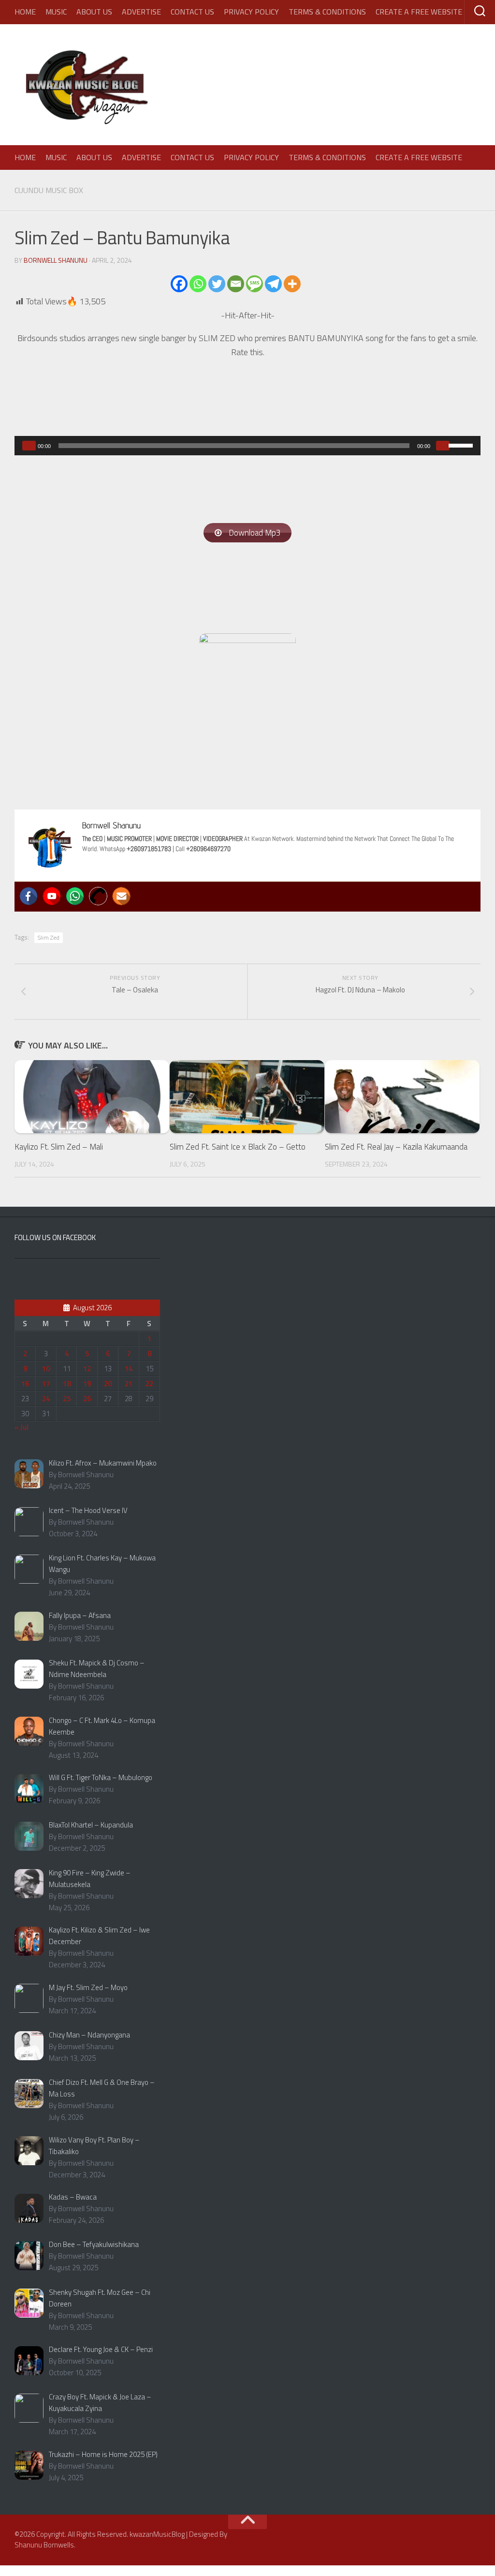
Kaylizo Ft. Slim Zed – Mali (59, 1147)
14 (129, 1369)
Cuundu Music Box (49, 190)
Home (25, 12)
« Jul (22, 1427)
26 (87, 1399)
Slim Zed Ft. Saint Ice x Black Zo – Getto (238, 1147)
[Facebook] (179, 284)
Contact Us (192, 12)
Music (56, 12)
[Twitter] (217, 284)
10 (46, 1369)
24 (46, 1399)
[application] (247, 446)
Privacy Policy (251, 12)
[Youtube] (52, 896)
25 (67, 1399)
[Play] (29, 446)
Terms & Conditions (327, 12)
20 (108, 1384)
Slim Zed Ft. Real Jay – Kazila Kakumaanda (396, 1147)
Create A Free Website (419, 12)
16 (25, 1384)
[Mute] (443, 446)
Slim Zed (49, 937)
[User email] (121, 896)
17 (46, 1384)
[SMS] (255, 284)
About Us (94, 12)
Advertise (141, 12)
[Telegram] (273, 284)
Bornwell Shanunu (56, 260)
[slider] (462, 445)
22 (149, 1384)
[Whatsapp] (198, 284)
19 (87, 1384)
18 (67, 1384)
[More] (292, 284)
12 (87, 1369)
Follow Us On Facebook (55, 1237)
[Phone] (98, 896)
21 (129, 1384)
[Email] (236, 284)
